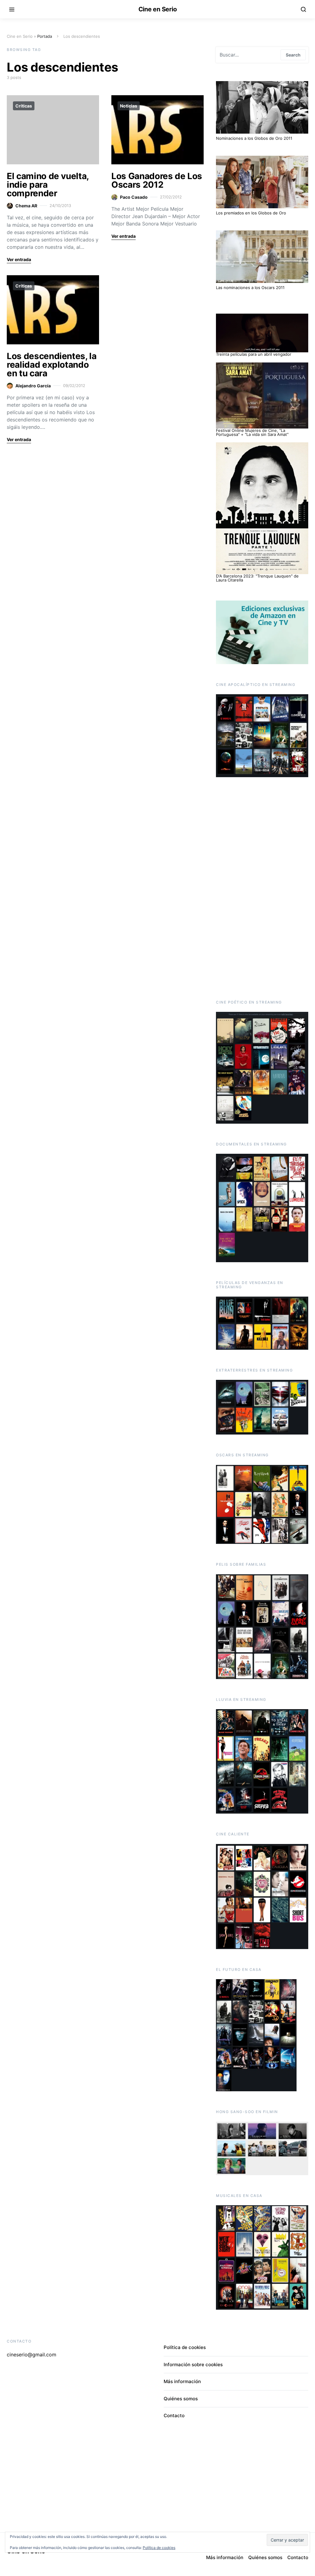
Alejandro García (33, 386)
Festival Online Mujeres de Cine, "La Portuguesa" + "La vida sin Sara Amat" (252, 432)
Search (293, 55)
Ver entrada (19, 259)
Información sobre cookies (193, 2365)
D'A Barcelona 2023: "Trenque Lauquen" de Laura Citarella (257, 578)
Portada (45, 36)
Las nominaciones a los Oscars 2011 (250, 288)
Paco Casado (134, 197)
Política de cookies (185, 2347)
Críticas (24, 106)
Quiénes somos (181, 2399)
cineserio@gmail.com (32, 2355)
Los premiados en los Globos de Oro (251, 213)
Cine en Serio (158, 9)
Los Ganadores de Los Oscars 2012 (157, 180)
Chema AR (26, 206)
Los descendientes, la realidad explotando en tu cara (52, 365)
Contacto (174, 2415)
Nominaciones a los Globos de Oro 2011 (254, 138)
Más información (182, 2381)
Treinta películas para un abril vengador (254, 354)
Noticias (129, 106)
